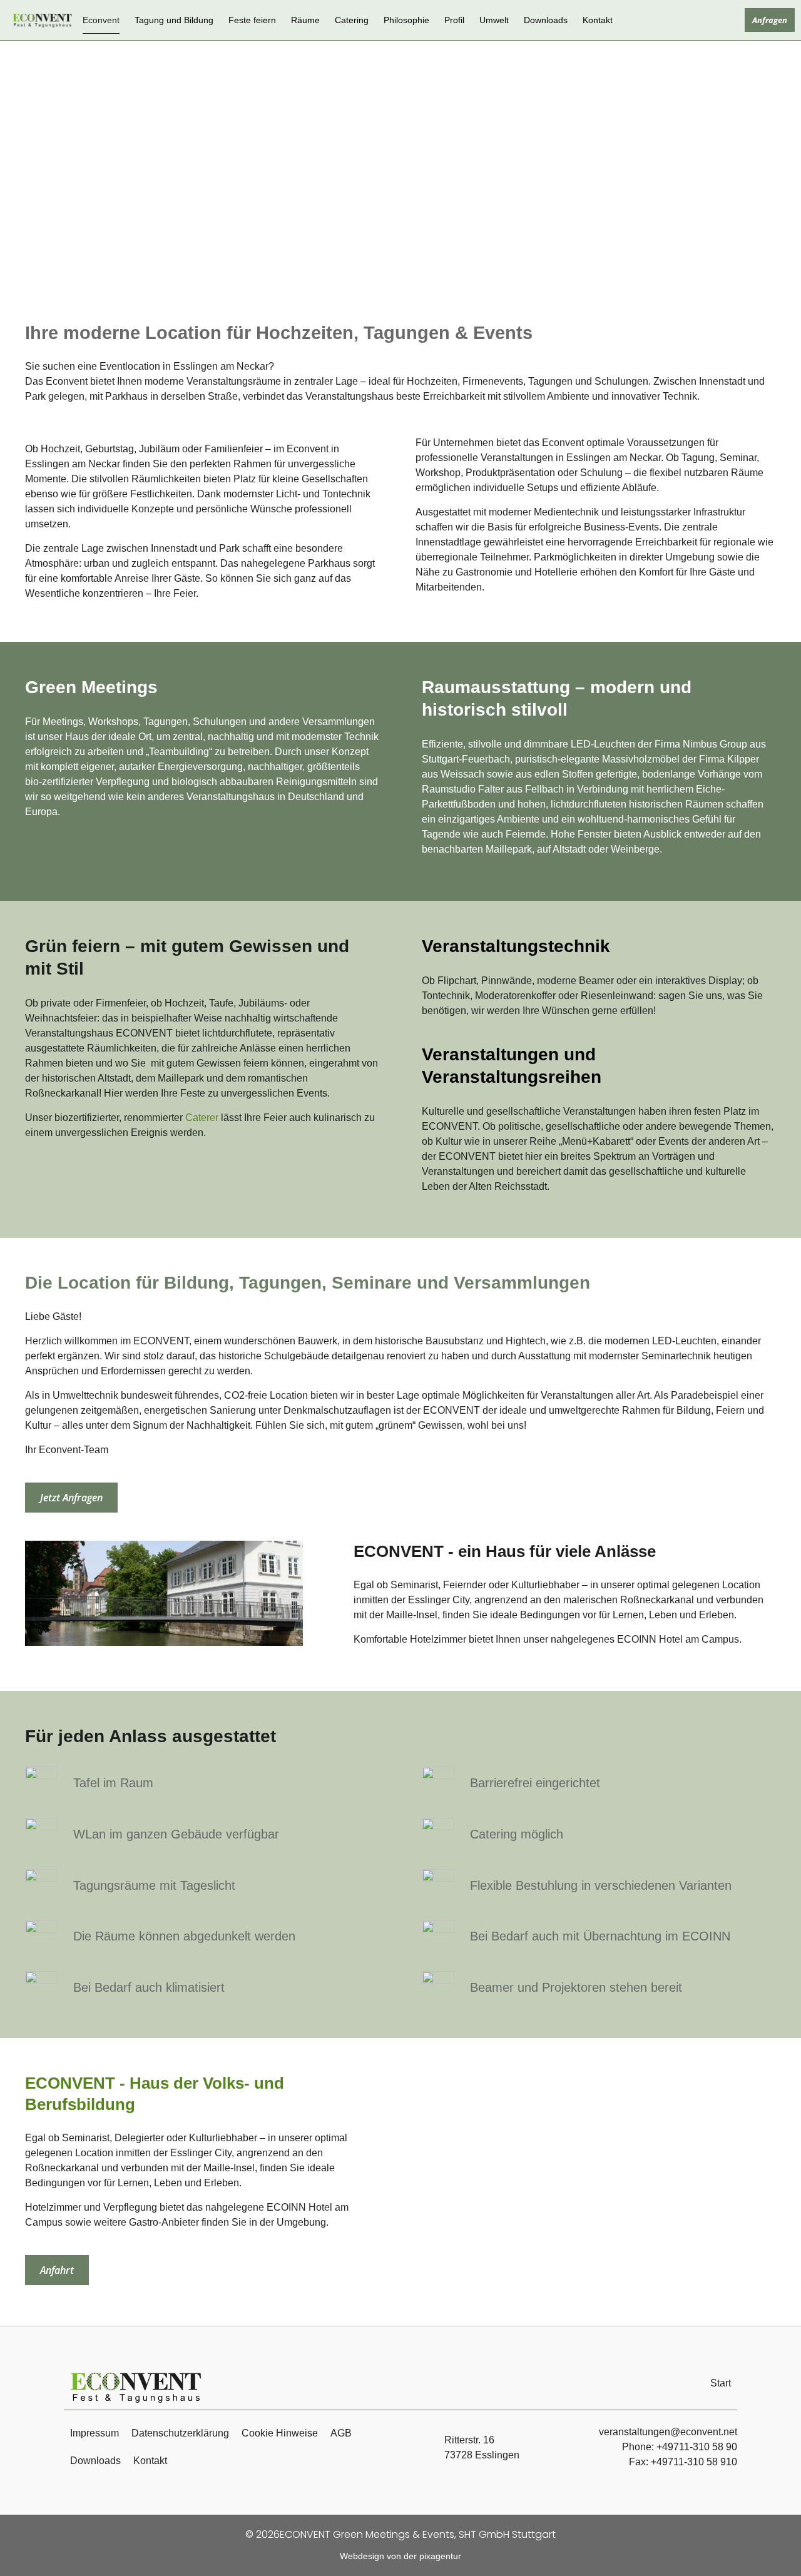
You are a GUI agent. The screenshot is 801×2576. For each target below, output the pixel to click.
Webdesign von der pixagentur (400, 2556)
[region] (596, 2182)
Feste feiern (252, 20)
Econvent (101, 20)
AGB (341, 2433)
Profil (454, 20)
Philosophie (406, 20)
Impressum (94, 2433)
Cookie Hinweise (280, 2433)
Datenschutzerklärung (180, 2433)
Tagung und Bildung (174, 20)
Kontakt (598, 20)
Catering (352, 20)
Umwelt (494, 20)
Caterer (202, 1118)
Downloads (546, 20)
